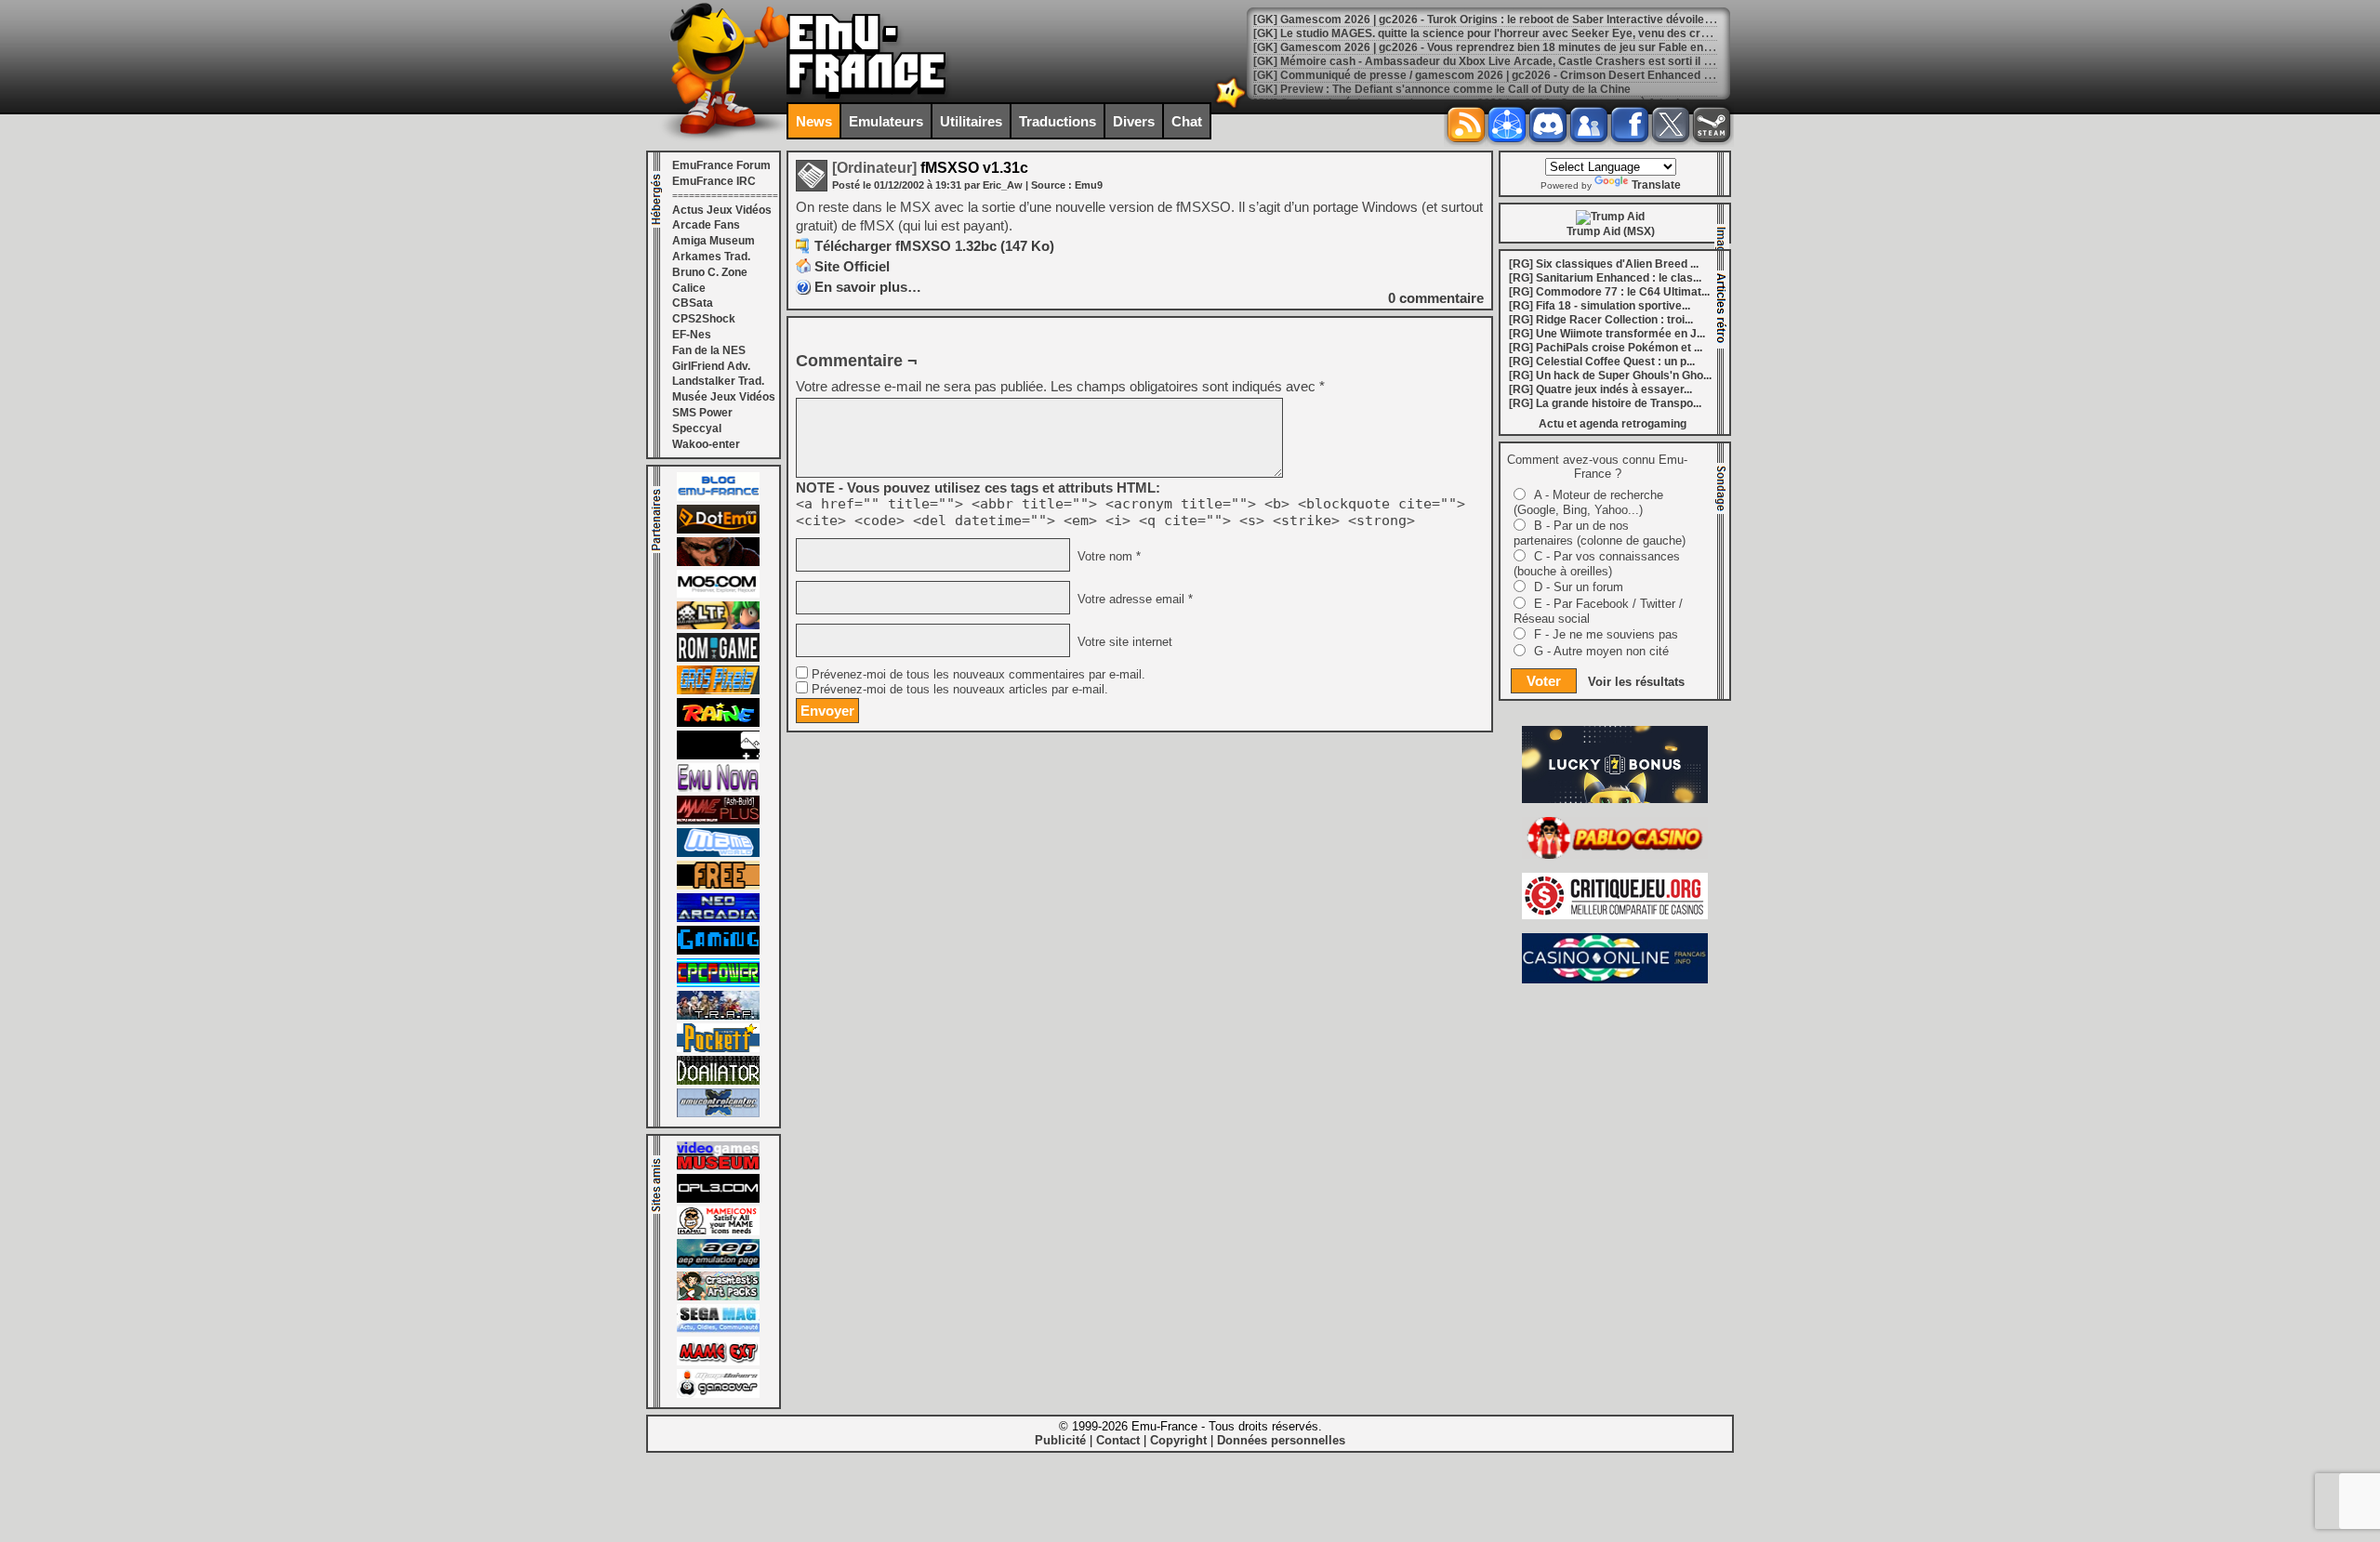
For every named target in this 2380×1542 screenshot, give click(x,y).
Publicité (1060, 1440)
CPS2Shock (704, 319)
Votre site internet (1123, 642)
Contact (1118, 1440)
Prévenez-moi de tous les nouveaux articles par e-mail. (960, 690)
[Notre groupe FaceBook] (1589, 125)
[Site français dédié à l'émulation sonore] (718, 1199)
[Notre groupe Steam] (1712, 125)
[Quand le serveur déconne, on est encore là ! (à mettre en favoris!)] (718, 497)
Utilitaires (971, 121)
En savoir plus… (868, 287)
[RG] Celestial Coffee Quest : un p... (1602, 362)
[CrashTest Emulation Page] (718, 1297)
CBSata (693, 303)
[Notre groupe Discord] (1548, 125)
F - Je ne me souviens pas (1606, 634)
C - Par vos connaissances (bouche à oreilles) (1597, 564)
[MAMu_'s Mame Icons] (718, 1232)
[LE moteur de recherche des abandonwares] (718, 886)
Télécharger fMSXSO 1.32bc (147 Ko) (934, 246)
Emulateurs (886, 121)
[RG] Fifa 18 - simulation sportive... (1600, 306)
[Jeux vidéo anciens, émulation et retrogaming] (718, 788)
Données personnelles (1281, 1440)
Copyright (1178, 1440)
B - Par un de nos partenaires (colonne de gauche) (1600, 533)
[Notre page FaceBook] (1630, 125)
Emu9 (1089, 185)
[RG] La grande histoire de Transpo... (1605, 403)
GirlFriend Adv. (711, 366)
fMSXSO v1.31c (930, 168)
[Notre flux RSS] (1466, 125)
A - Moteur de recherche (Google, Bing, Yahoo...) (1588, 502)
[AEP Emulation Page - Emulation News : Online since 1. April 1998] (718, 1264)
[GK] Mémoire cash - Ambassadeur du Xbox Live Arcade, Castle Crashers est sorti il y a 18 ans (1505, 61)
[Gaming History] (718, 951)
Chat (1187, 121)
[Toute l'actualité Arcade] (718, 918)
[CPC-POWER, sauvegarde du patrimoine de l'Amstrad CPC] (718, 983)
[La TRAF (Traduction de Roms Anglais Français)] (718, 1016)
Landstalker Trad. (718, 381)
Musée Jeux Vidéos (724, 397)
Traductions (1058, 121)
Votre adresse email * (1133, 600)
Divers (1134, 121)
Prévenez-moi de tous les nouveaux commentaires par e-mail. (978, 675)
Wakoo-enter (706, 444)
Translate (1656, 185)
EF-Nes (692, 335)
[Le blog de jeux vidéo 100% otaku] (718, 756)
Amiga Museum (714, 241)
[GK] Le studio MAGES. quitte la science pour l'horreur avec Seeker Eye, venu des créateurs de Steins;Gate (1538, 33)
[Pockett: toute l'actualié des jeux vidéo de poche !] (718, 1048)
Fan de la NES (709, 350)
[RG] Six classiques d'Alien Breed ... (1604, 264)
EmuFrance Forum (721, 165)
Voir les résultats (1636, 682)
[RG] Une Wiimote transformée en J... (1607, 334)
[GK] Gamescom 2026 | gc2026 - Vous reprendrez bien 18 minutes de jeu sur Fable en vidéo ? (1499, 47)
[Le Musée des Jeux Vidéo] (718, 1166)
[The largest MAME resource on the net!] (718, 853)
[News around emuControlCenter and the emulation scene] (718, 1114)
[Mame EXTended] (718, 1362)
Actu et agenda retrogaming (1613, 424)
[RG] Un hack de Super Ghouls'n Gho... (1610, 376)
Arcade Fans (706, 225)
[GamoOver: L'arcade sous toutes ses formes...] (718, 1394)
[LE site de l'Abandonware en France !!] (718, 626)
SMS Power (702, 413)
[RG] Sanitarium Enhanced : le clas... (1605, 278)
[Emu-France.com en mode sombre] (1231, 106)
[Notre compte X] (1671, 125)
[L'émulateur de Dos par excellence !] (718, 562)
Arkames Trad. (711, 257)
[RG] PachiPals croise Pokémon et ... (1606, 348)
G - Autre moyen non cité (1601, 651)
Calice (689, 288)
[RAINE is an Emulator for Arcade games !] (718, 723)
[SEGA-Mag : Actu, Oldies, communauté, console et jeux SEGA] (718, 1329)
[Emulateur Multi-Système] (718, 1081)
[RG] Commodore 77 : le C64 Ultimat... (1609, 292)
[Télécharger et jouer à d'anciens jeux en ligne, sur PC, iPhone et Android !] (718, 530)
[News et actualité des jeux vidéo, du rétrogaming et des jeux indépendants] (718, 658)
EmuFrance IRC (714, 181)
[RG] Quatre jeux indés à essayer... (1600, 389)
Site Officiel (852, 266)
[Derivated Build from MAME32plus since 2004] (718, 821)
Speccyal (697, 428)
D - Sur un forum (1579, 587)
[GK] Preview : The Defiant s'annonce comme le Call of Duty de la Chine (1442, 89)
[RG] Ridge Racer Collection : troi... (1601, 320)
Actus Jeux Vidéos (722, 210)
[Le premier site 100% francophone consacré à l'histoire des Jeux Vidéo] (718, 691)
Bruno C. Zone (710, 272)
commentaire (1436, 298)
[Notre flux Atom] (1507, 125)
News (814, 121)
